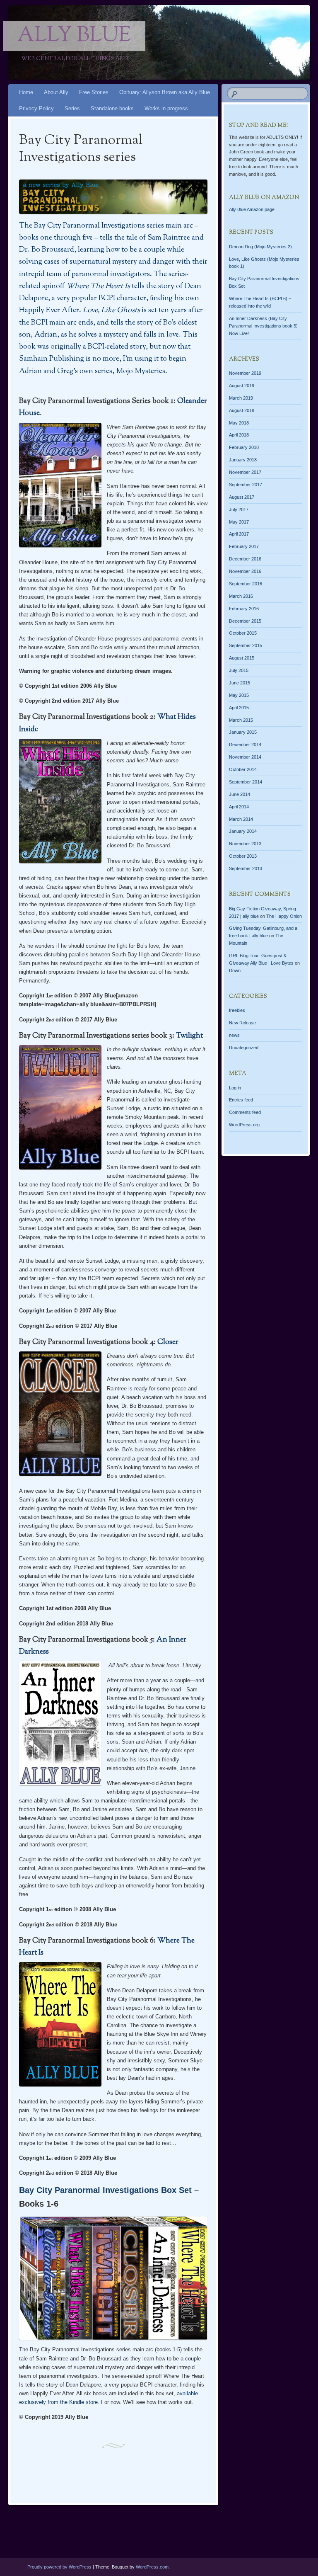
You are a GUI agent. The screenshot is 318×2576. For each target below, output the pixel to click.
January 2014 (243, 831)
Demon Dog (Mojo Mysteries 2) (260, 247)
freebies (237, 1010)
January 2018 (243, 460)
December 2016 (245, 559)
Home (26, 92)
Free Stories (94, 92)
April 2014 (239, 807)
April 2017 (239, 534)
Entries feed (241, 1100)
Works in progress (166, 108)
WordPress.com (152, 2567)
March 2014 (241, 819)
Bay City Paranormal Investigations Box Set (105, 2190)
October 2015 (243, 633)
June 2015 (240, 683)
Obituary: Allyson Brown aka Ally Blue (165, 92)
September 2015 (246, 645)
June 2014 (240, 794)
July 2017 (239, 509)
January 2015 (243, 732)
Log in (235, 1088)
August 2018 (242, 410)
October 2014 (243, 769)
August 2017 (242, 497)
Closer (168, 1342)
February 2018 (244, 447)
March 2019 (241, 398)
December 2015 (245, 621)
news (234, 1035)
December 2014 (245, 745)
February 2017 (244, 546)
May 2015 (239, 695)
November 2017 (245, 472)
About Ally (56, 92)
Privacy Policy (36, 108)
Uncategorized (244, 1048)
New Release (242, 1023)
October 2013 (243, 856)
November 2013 (245, 844)
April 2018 (239, 435)
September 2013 (246, 868)
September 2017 (246, 485)
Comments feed (245, 1112)
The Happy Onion (284, 916)
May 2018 (239, 423)
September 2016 (246, 584)
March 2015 (241, 720)
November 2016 (245, 571)
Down (235, 970)
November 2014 (245, 757)
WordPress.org (244, 1125)
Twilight (189, 1036)
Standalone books (112, 108)
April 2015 (239, 708)
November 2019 (245, 373)
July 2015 (239, 670)
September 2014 (246, 782)
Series (72, 108)
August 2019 (242, 386)
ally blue (74, 36)
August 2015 (242, 658)
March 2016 (241, 596)
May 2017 (239, 522)
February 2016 (244, 609)
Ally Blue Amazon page (252, 209)
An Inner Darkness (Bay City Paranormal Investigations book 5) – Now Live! (265, 326)
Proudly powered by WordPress (59, 2567)
